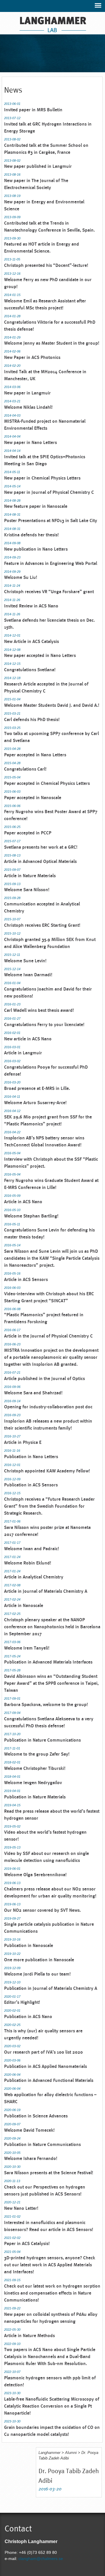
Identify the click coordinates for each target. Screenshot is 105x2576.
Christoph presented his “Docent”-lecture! (46, 265)
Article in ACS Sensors (26, 1279)
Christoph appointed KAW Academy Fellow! (47, 1471)
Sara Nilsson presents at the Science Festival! (49, 2173)
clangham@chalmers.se (41, 2559)
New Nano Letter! (21, 2208)
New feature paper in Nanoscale (36, 506)
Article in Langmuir (23, 1053)
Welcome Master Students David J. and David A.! (52, 705)
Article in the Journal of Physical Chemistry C (48, 1336)
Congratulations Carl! (25, 769)
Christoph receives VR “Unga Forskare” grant (49, 592)
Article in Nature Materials (30, 876)
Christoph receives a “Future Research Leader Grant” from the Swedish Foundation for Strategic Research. (49, 1506)
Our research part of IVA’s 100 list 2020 (43, 2052)
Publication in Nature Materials (35, 1797)
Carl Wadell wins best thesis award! (39, 1010)
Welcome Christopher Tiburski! (35, 1768)
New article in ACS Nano (28, 1039)
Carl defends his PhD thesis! (32, 719)
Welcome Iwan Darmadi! (28, 975)
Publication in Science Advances (36, 2116)
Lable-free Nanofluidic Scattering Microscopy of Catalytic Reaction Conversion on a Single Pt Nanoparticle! (52, 2406)
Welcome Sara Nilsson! (27, 890)
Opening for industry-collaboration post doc (48, 1407)
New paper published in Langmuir (38, 166)
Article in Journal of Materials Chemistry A (46, 1591)
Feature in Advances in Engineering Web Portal (51, 563)
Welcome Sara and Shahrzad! (33, 1393)
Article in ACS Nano (23, 1202)
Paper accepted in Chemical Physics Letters (47, 783)
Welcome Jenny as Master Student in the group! (52, 343)
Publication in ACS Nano (28, 2016)
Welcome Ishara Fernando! (31, 2158)
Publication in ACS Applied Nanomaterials (45, 2066)
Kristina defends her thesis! (31, 535)
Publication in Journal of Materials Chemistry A (51, 1988)
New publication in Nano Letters (36, 549)
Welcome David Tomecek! (29, 2130)
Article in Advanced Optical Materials (40, 861)
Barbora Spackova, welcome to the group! (46, 1704)
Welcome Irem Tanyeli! (27, 1648)
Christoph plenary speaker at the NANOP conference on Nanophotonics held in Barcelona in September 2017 (52, 1627)
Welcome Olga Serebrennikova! (35, 1875)
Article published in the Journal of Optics (44, 1378)
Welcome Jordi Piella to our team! (37, 1974)
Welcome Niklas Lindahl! (28, 407)
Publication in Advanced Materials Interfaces (48, 1662)
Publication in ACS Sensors (31, 1485)
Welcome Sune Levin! (25, 961)
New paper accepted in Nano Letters (40, 655)
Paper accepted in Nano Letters (35, 755)
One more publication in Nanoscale (39, 1960)
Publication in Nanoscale (29, 1945)
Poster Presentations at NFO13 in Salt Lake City (51, 520)
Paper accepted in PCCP (28, 833)
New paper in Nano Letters (30, 442)
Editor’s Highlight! (22, 2002)
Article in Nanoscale (24, 1605)
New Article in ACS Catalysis (32, 641)
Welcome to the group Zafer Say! (37, 1754)
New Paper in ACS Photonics (32, 357)
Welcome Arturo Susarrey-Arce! (35, 1103)
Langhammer (49, 2453)
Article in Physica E (23, 1442)
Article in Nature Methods (29, 2336)
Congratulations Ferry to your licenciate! (44, 1024)
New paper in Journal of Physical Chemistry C (49, 492)
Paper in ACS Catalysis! (27, 2243)
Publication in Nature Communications (42, 1740)
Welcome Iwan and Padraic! (32, 1549)
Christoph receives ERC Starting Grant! (42, 925)
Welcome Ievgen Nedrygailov (33, 1783)
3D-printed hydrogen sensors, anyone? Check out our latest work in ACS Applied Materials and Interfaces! (50, 2265)
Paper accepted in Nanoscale (33, 798)
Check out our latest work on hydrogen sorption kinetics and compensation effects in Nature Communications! (52, 2293)
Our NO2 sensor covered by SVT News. (42, 1910)
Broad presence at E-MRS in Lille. (37, 1088)
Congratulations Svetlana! (30, 670)
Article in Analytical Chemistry (34, 1577)
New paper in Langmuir (27, 393)
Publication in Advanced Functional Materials (49, 2080)
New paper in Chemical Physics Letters (42, 478)
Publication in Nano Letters (31, 1457)
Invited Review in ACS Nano (31, 606)
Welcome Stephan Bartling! (31, 1216)
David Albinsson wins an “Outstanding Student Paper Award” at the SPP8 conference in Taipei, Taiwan (51, 1683)
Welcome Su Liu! (21, 577)
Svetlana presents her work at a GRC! (41, 847)
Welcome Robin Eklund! (28, 1563)
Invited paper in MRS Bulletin (33, 110)
